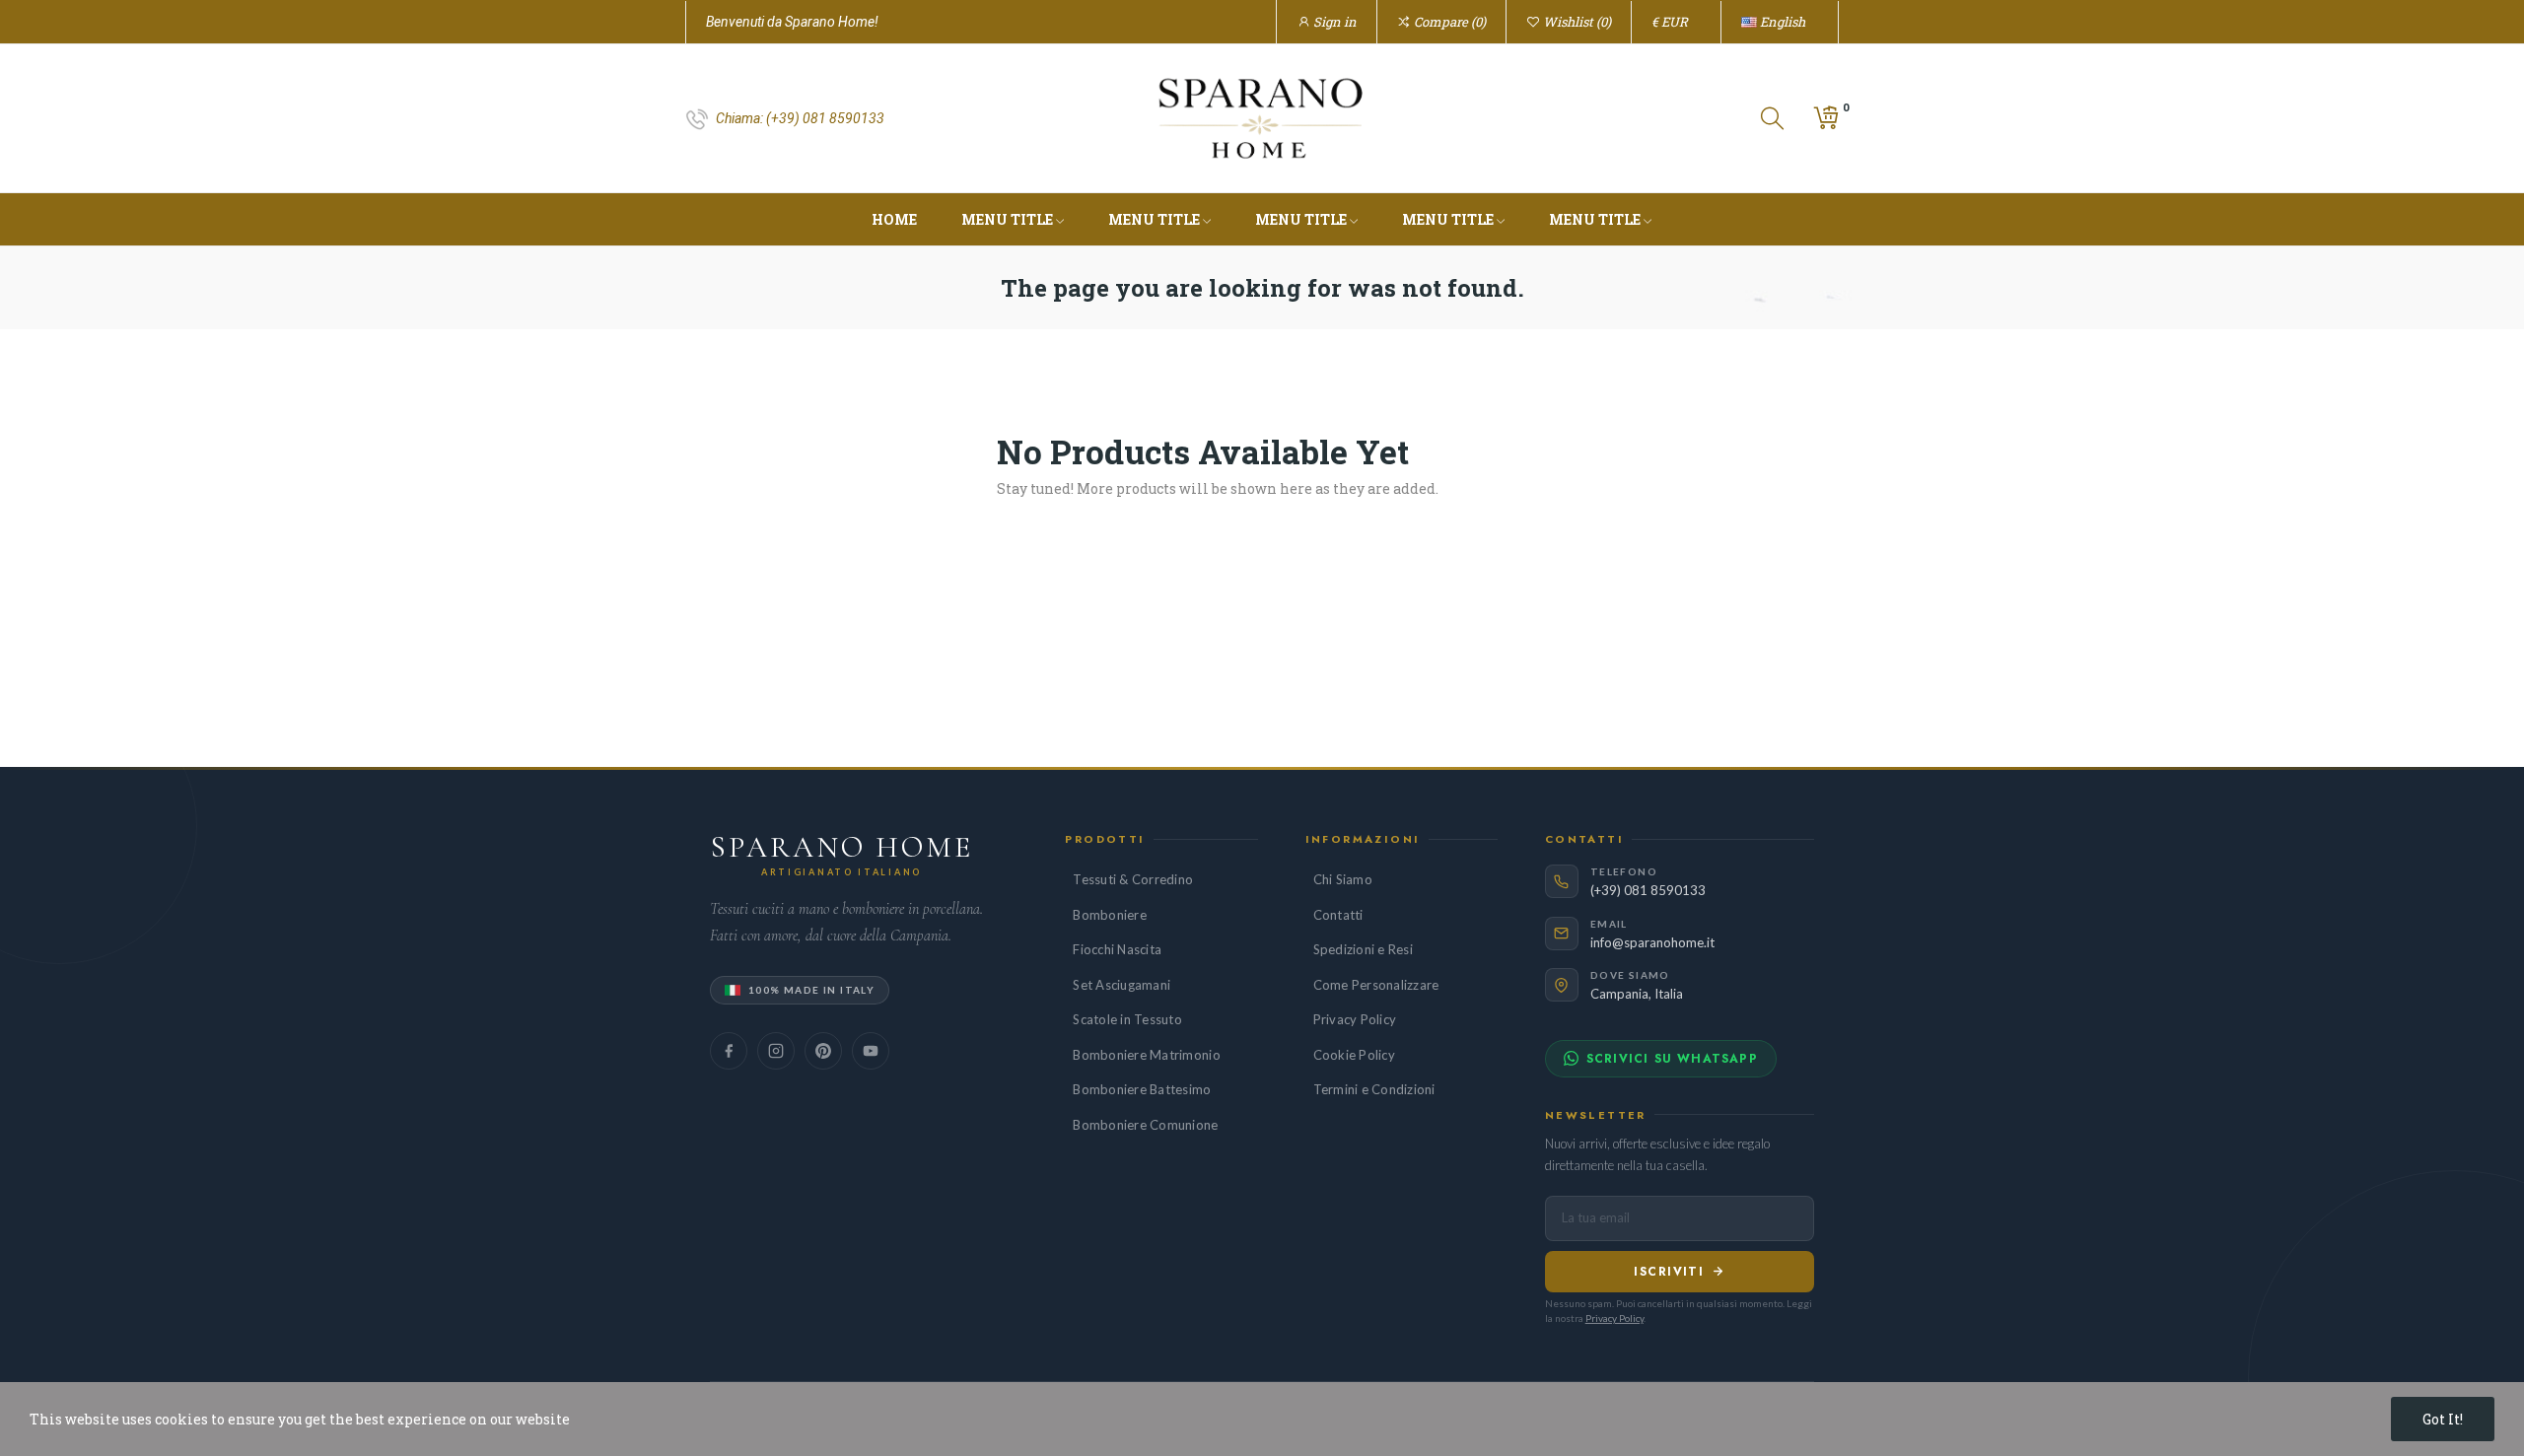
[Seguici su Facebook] (729, 1051)
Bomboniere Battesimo (1142, 1089)
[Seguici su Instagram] (776, 1051)
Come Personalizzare (1376, 985)
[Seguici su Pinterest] (823, 1051)
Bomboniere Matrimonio (1146, 1055)
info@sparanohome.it (1652, 942)
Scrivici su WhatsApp (1672, 1059)
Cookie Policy (1354, 1055)
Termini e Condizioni (1374, 1089)
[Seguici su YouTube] (871, 1051)
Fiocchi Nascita (1117, 949)
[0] (1826, 118)
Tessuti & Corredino (1133, 879)
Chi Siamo (1343, 879)
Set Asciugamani (1122, 985)
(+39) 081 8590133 (825, 118)
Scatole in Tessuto (1127, 1019)
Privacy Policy (1355, 1019)
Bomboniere (1110, 915)
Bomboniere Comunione (1145, 1125)
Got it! (2443, 1419)
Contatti (1338, 915)
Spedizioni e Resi (1363, 949)
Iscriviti (1669, 1272)
